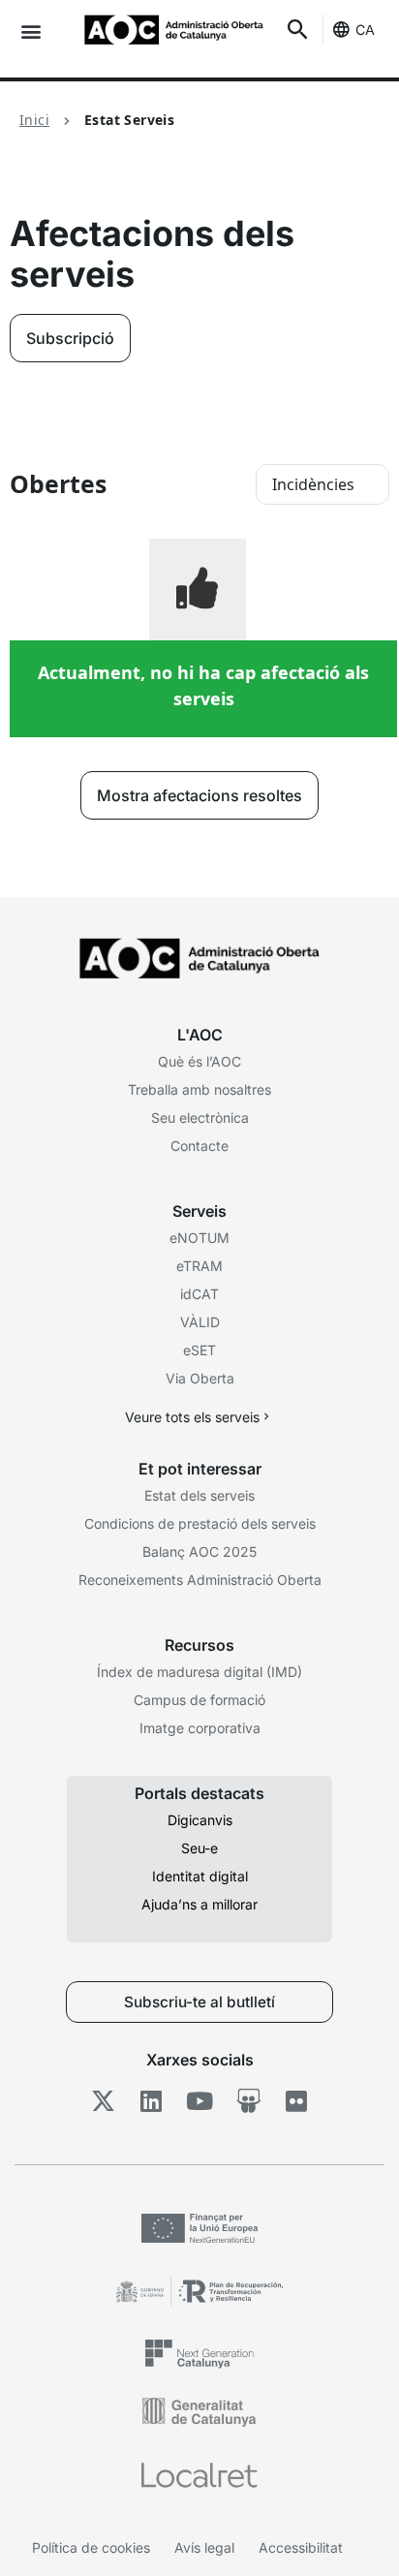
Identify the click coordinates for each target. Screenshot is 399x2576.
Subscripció (70, 338)
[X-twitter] (103, 2101)
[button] (31, 31)
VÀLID (200, 1322)
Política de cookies (91, 2547)
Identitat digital (200, 1876)
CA (365, 30)
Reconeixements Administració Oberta (200, 1580)
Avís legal (204, 2547)
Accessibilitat (301, 2547)
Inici (34, 120)
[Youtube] (200, 2101)
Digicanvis (200, 1820)
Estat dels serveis (199, 1495)
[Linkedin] (152, 2101)
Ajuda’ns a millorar (199, 1904)
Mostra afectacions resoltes (199, 795)
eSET (199, 1350)
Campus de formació (199, 1700)
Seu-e (199, 1848)
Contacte (199, 1146)
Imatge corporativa (200, 1728)
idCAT (199, 1294)
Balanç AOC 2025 (199, 1552)
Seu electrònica (200, 1117)
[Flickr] (297, 2101)
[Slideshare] (248, 2101)
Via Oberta (200, 1378)
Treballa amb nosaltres (199, 1089)
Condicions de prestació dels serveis (200, 1523)
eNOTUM (199, 1238)
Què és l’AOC (199, 1061)
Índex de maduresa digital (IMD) (199, 1672)
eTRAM (199, 1266)
